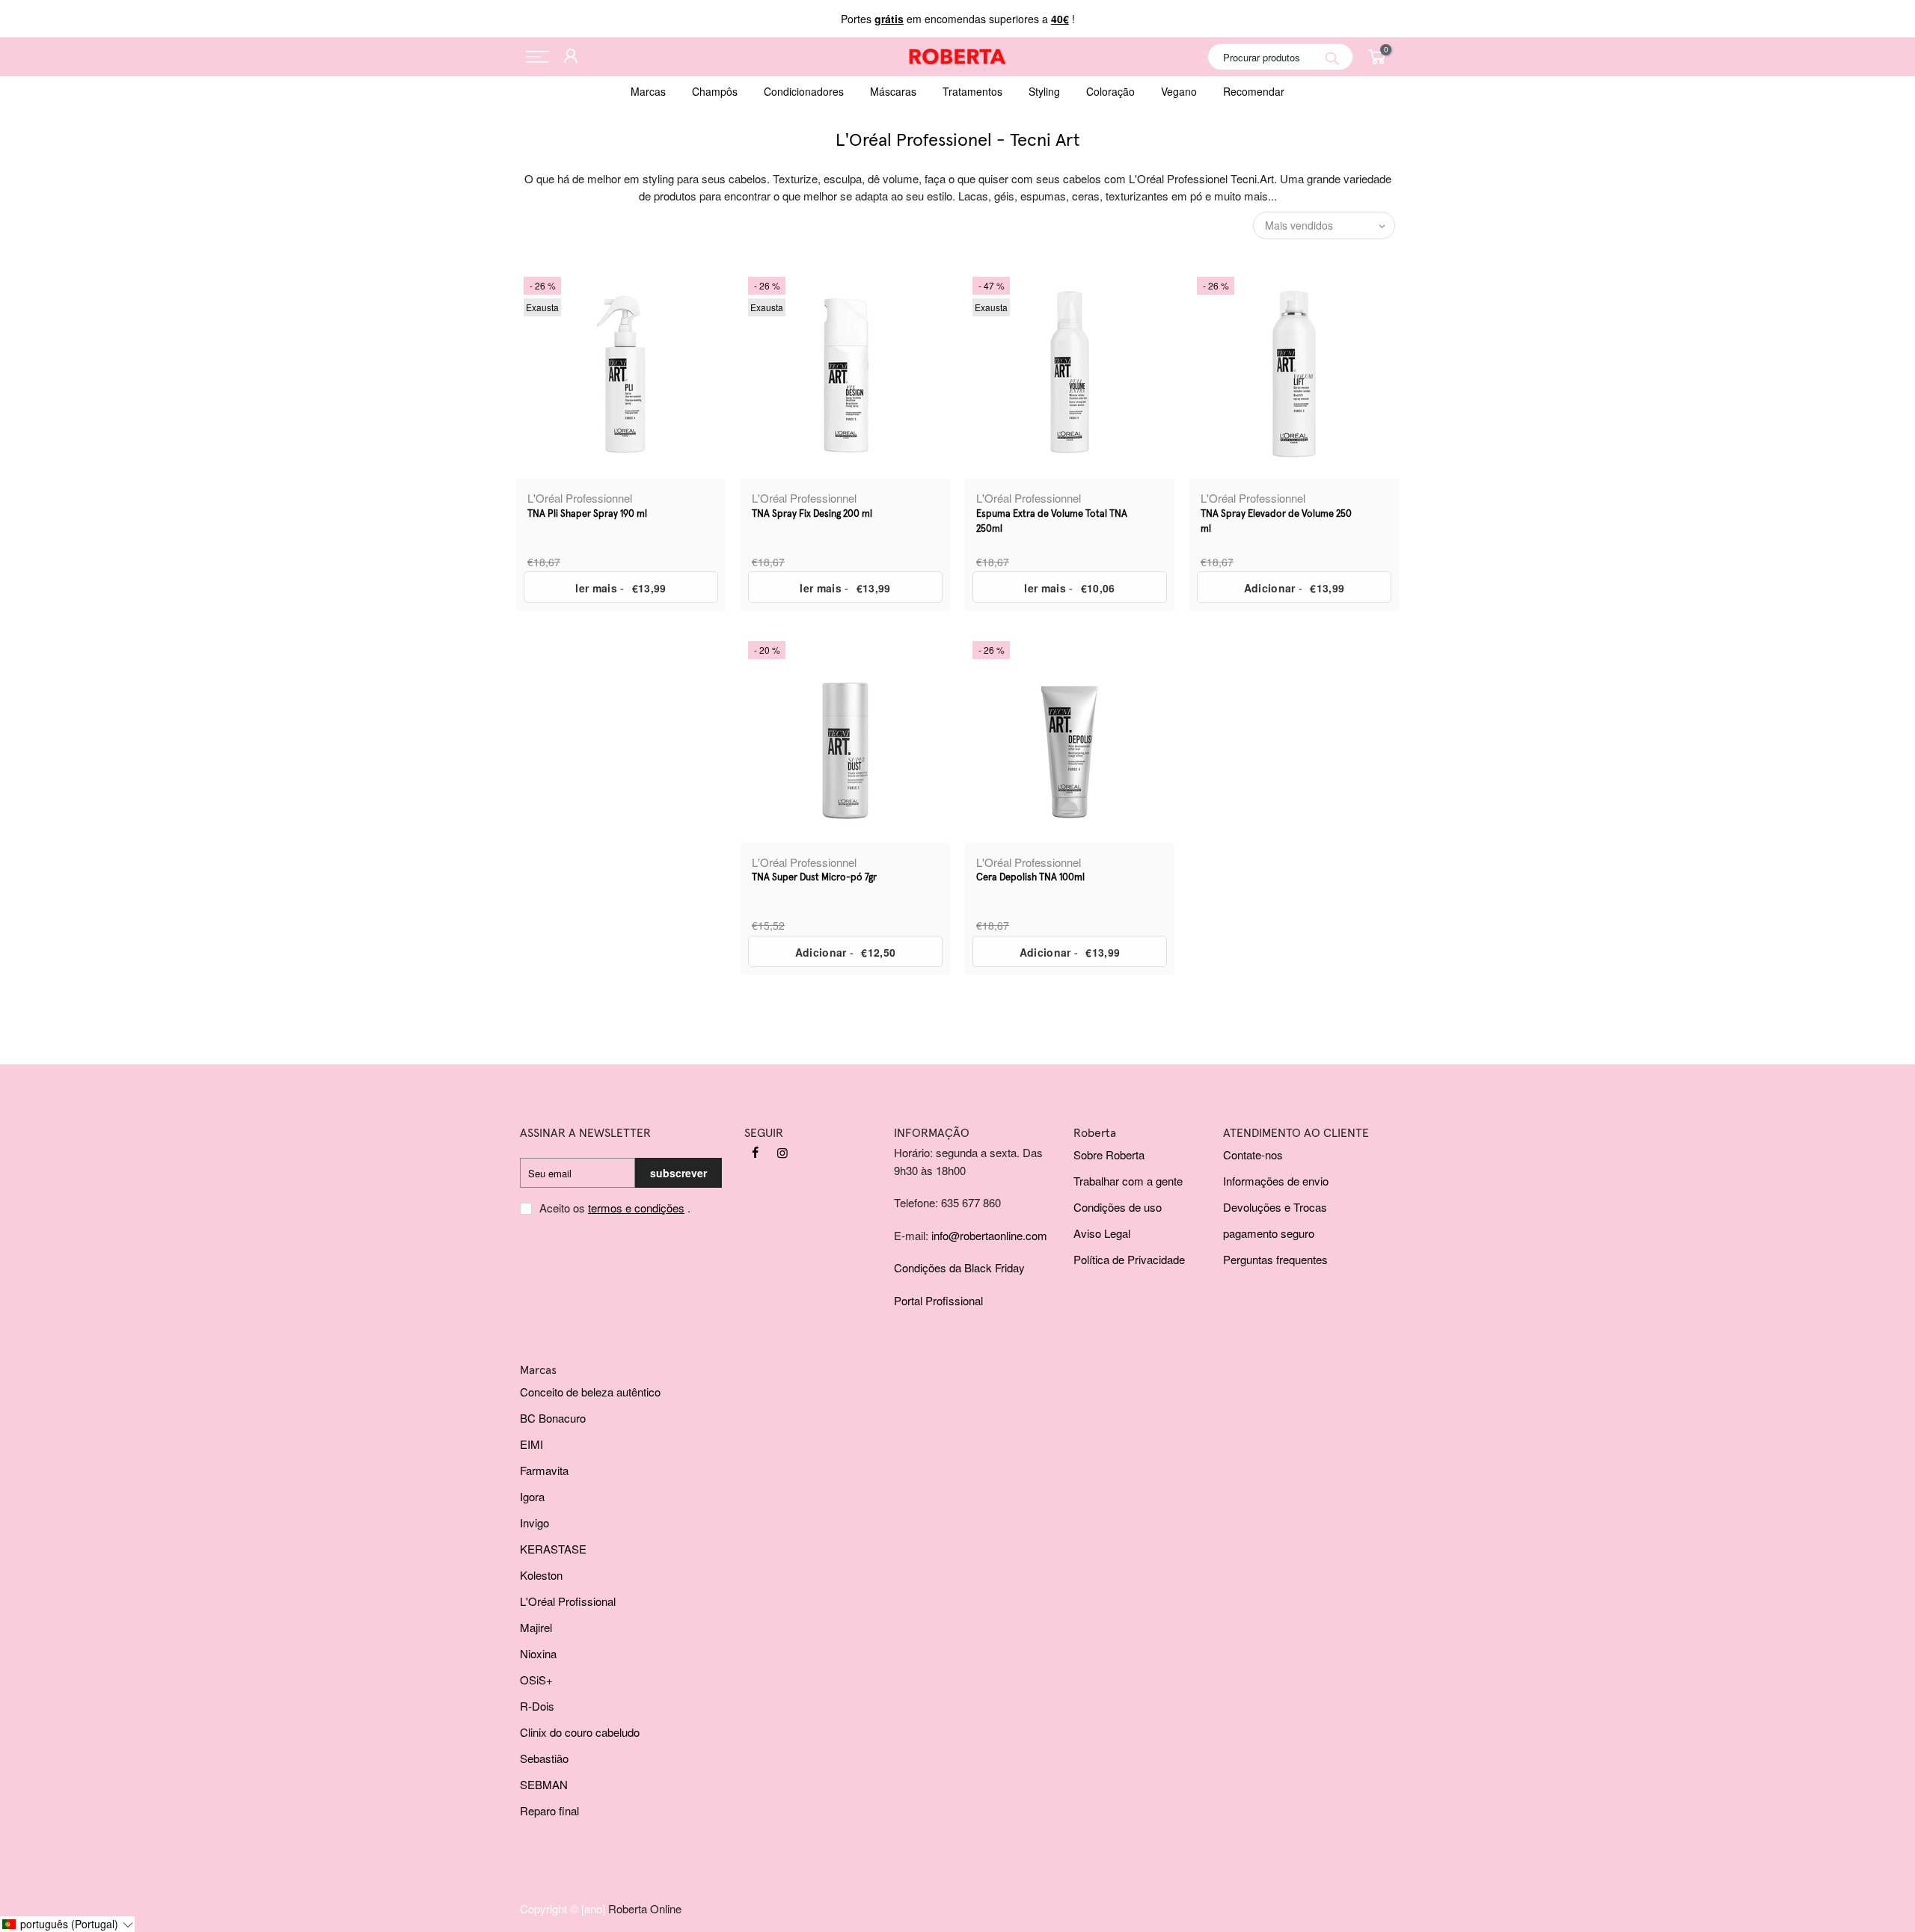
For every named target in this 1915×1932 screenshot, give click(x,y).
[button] (67, 1924)
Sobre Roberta (1109, 1154)
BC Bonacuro (553, 1418)
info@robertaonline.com (989, 1235)
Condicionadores (804, 91)
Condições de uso (1118, 1207)
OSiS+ (536, 1680)
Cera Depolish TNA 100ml (1030, 878)
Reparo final (549, 1810)
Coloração (1110, 91)
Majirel (536, 1627)
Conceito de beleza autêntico (590, 1392)
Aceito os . (615, 1208)
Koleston (541, 1575)
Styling (1044, 91)
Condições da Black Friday (959, 1267)
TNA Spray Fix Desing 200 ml (812, 514)
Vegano (1179, 91)
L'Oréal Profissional (568, 1601)
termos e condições (636, 1208)
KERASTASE (553, 1549)
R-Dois (537, 1706)
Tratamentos (972, 91)
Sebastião (544, 1758)
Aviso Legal (1102, 1233)
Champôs (715, 91)
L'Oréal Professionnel (580, 498)
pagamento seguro (1269, 1233)
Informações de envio (1276, 1181)
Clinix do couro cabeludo (580, 1732)
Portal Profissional (938, 1300)
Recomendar (1254, 91)
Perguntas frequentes (1275, 1259)
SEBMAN (544, 1784)
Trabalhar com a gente (1128, 1181)
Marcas (648, 91)
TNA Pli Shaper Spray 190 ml (587, 514)
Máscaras (893, 91)
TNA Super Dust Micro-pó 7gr (814, 878)
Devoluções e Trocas (1275, 1207)
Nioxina (538, 1653)
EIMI (531, 1444)
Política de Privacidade (1129, 1259)
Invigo (534, 1522)
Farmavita (544, 1470)
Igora (532, 1496)
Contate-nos (1253, 1154)
